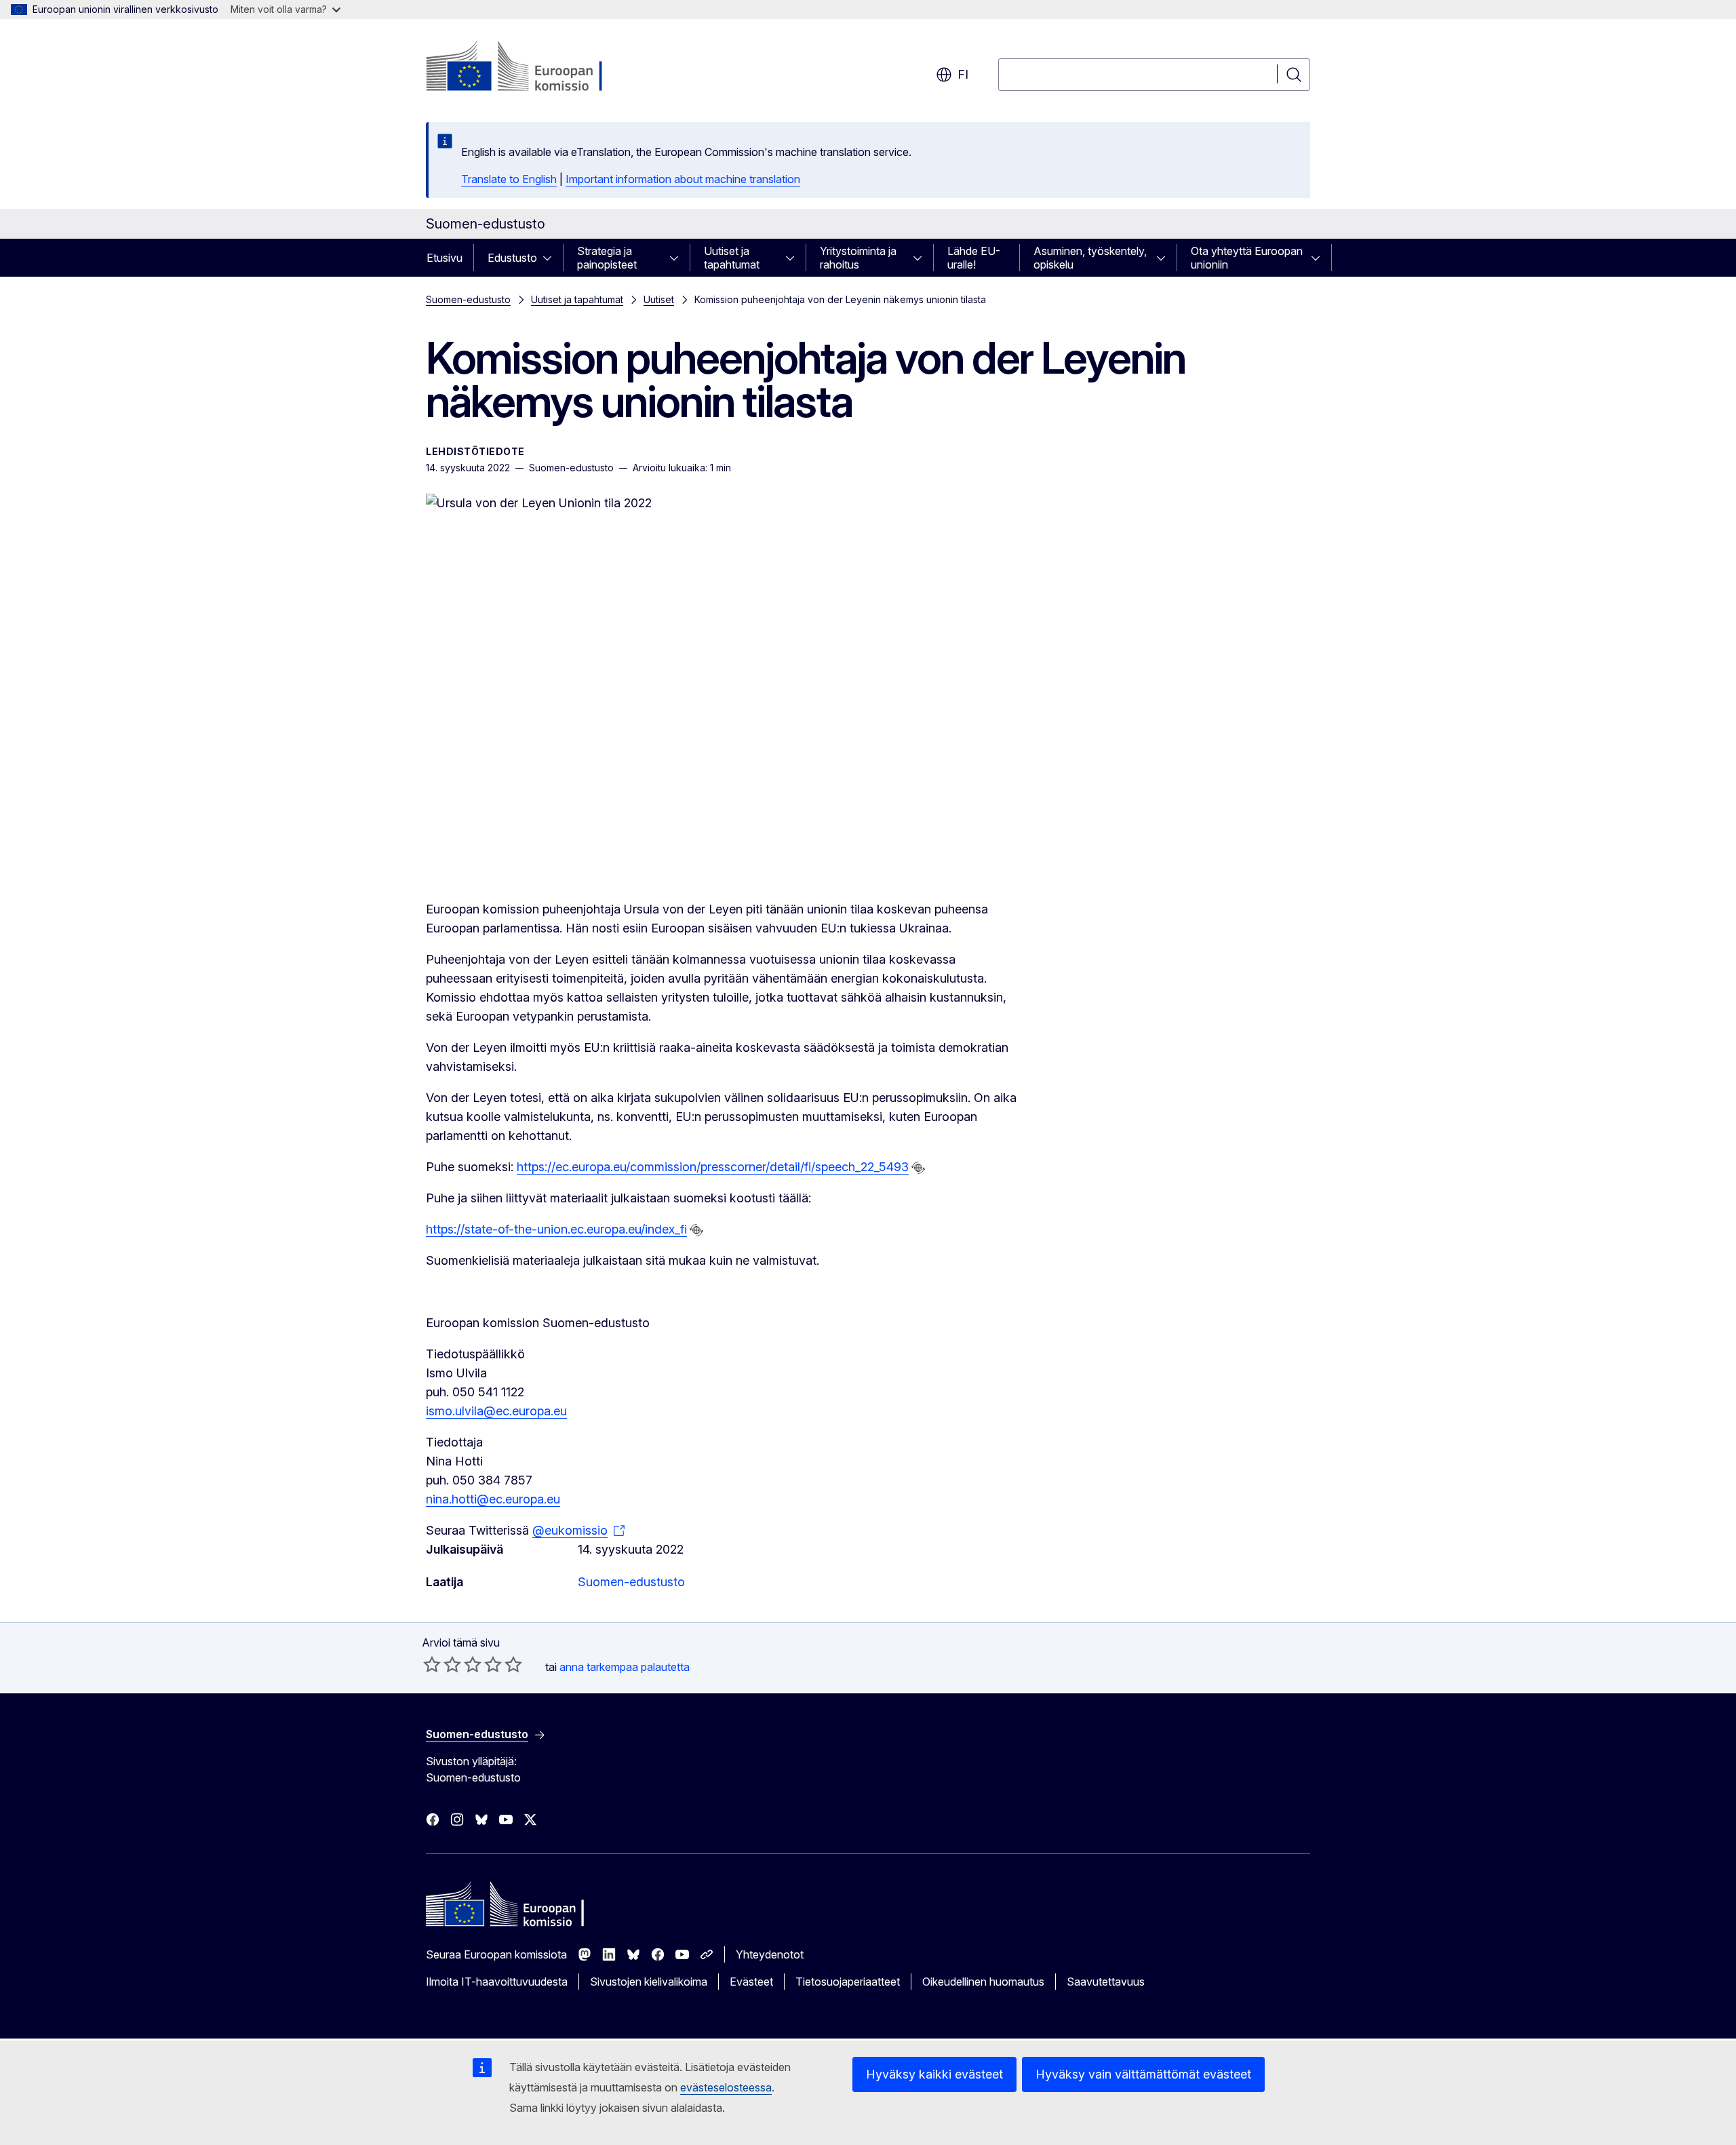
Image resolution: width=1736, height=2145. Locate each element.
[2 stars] (442, 1664)
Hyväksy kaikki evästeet (934, 2074)
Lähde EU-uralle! (974, 258)
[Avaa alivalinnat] (551, 258)
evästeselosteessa (726, 2087)
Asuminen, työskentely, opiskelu (1090, 258)
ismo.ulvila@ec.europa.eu (496, 1411)
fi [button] (963, 74)
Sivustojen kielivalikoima (649, 1982)
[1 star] (432, 1664)
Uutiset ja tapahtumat (732, 258)
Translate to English (509, 179)
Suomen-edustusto (468, 299)
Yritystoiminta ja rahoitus (858, 258)
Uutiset (659, 299)
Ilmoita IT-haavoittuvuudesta (497, 1982)
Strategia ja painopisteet (607, 258)
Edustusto (512, 258)
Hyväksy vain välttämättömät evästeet (1143, 2074)
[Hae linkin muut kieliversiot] (918, 1168)
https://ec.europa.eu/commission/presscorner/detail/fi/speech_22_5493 (713, 1167)
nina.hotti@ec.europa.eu (493, 1499)
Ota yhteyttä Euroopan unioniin (1247, 258)
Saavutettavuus (1106, 1982)
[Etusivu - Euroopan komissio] (535, 68)
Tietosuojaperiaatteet (848, 1982)
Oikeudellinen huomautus (983, 1982)
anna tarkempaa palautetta (625, 1667)
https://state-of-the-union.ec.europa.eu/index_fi (556, 1229)
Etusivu (445, 258)
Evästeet (751, 1982)
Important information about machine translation (683, 179)
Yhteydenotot (770, 1954)
